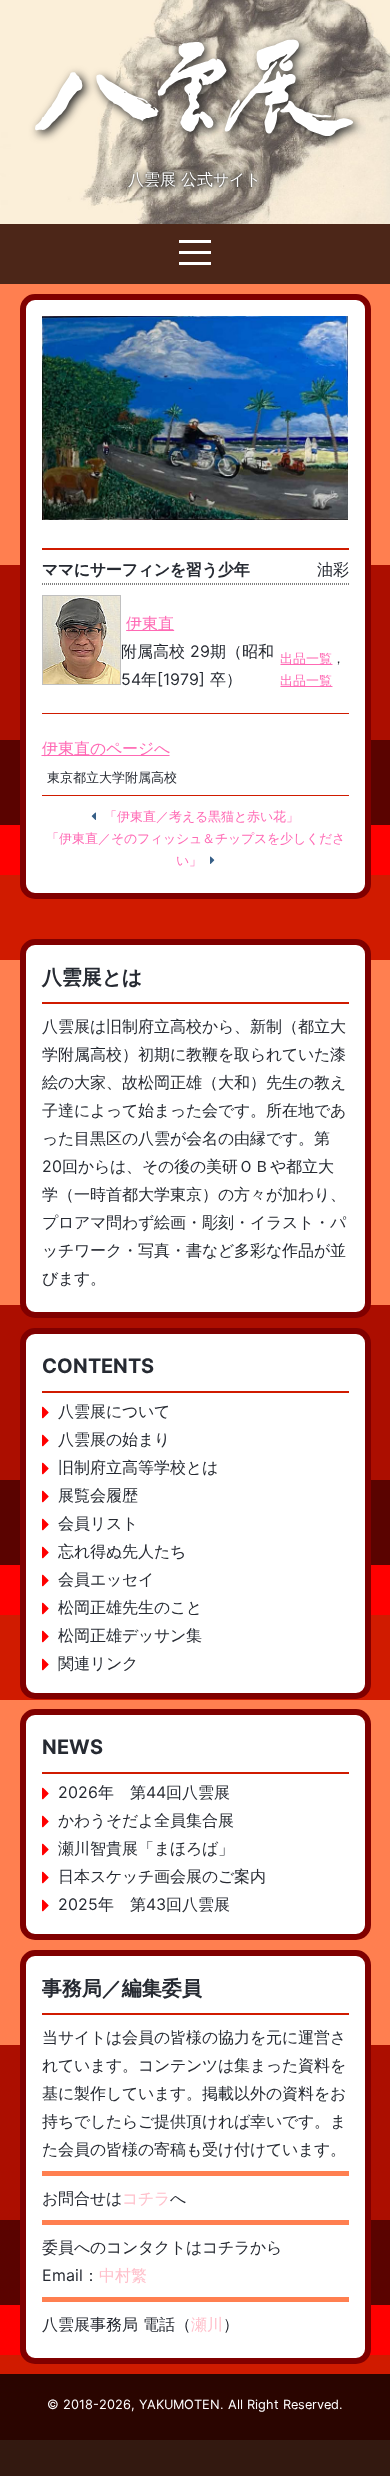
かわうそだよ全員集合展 (146, 1820)
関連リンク (98, 1663)
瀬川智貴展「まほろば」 (146, 1848)
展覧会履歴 (98, 1495)
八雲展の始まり (114, 1439)
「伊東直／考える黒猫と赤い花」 (201, 816)
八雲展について (114, 1411)
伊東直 (150, 623)
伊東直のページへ (106, 748)
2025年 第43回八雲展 (144, 1904)
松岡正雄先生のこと (130, 1607)
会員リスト (98, 1523)
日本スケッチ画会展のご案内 (162, 1876)
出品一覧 (306, 658)
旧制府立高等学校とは (138, 1467)
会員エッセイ (106, 1579)
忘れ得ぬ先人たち (122, 1551)
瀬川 (207, 2324)
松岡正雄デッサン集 (130, 1635)
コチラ (146, 2198)
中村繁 (123, 2275)
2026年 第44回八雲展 (144, 1792)
